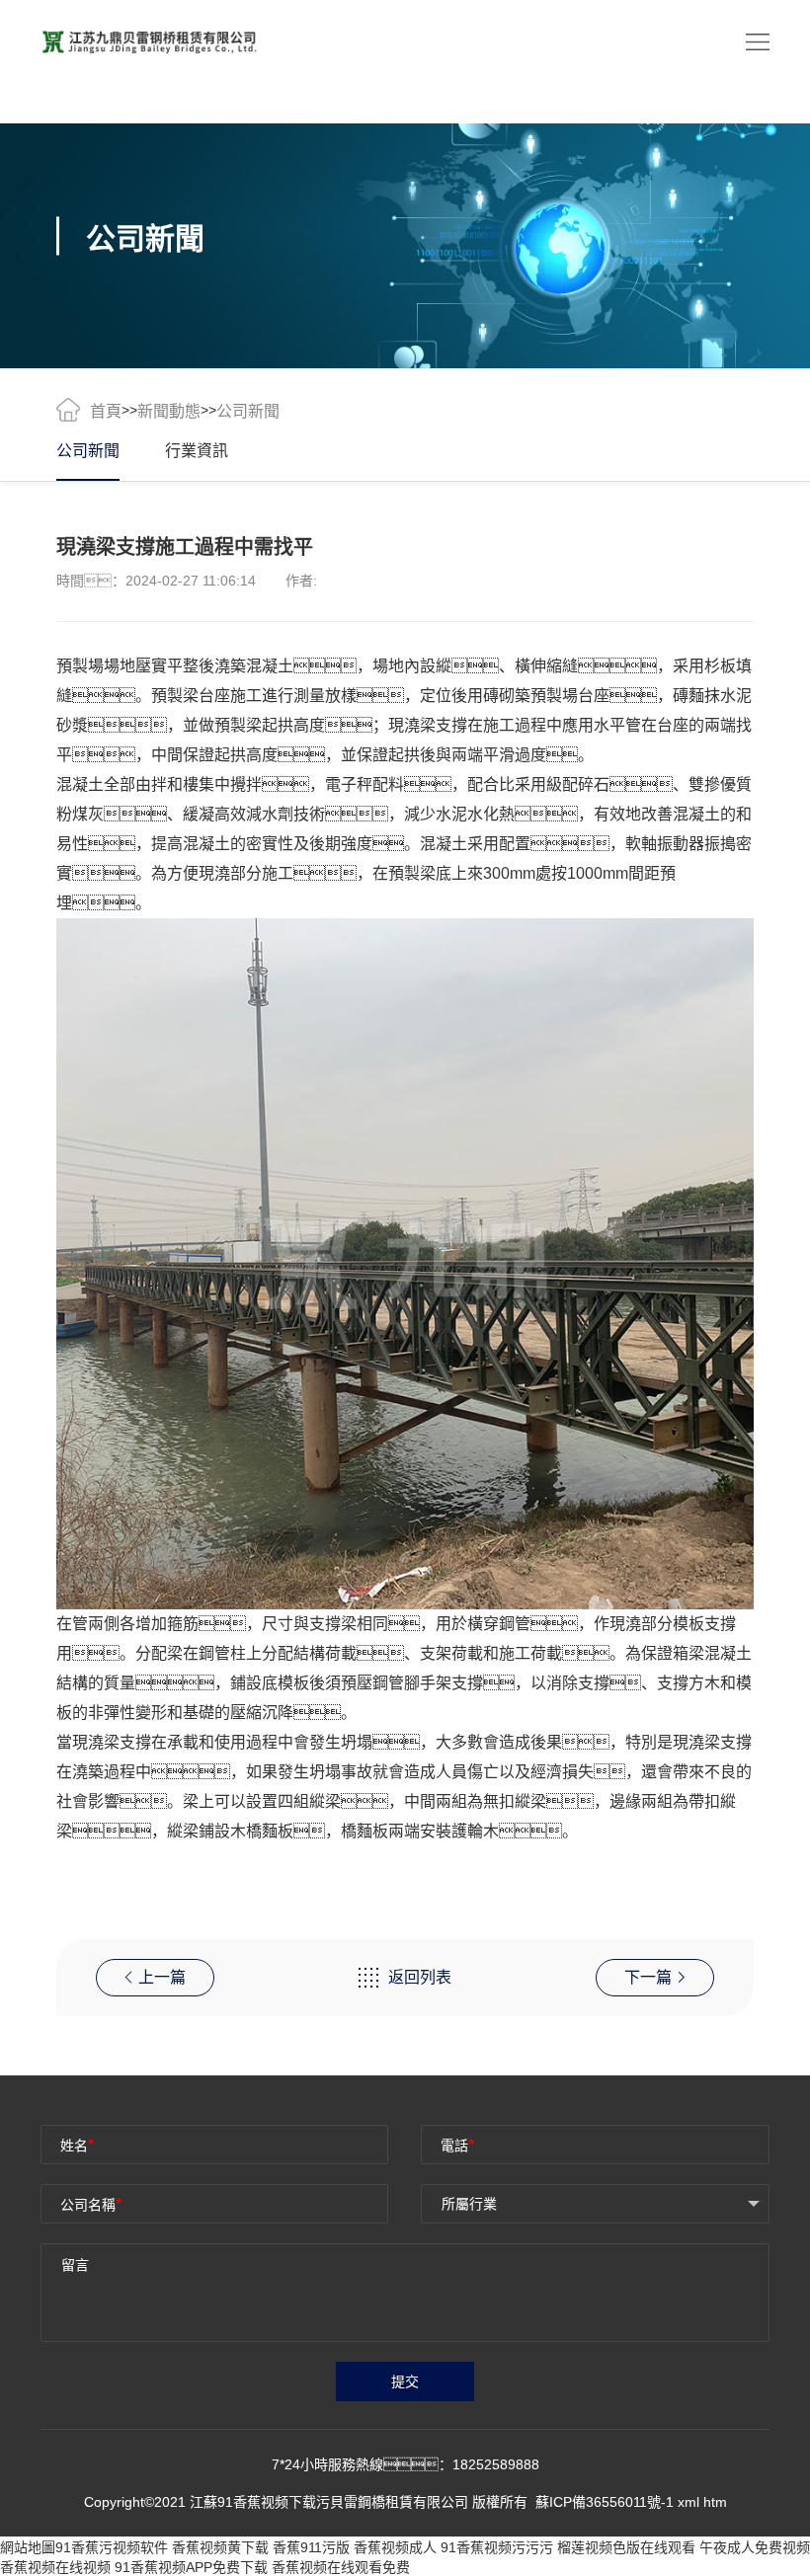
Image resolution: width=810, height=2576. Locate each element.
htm (715, 2502)
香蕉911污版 (311, 2547)
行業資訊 (197, 451)
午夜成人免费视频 (755, 2547)
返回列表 (420, 1977)
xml (688, 2502)
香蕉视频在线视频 (55, 2567)
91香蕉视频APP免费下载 (191, 2567)
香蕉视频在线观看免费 (341, 2567)
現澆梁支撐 (428, 725)
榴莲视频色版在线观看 (626, 2547)
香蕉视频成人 (395, 2547)
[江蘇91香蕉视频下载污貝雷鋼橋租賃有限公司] (149, 40)
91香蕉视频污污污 (497, 2547)
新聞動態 (169, 411)
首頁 (106, 411)
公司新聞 (88, 451)
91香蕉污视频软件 (112, 2547)
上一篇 (162, 1977)
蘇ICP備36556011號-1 (607, 2502)
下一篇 (648, 1977)
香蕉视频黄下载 (220, 2547)
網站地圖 (28, 2547)
